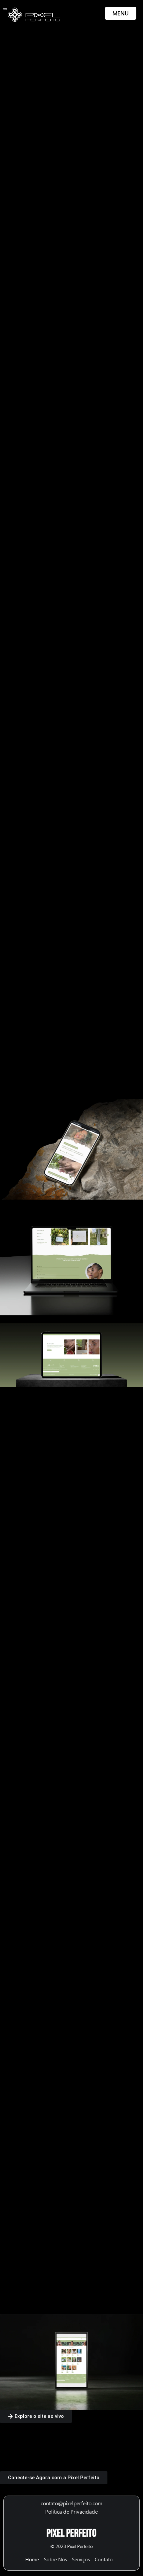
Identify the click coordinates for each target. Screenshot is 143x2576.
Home (32, 2560)
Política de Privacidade (71, 2512)
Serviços (81, 2560)
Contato (104, 2560)
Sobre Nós (55, 2560)
